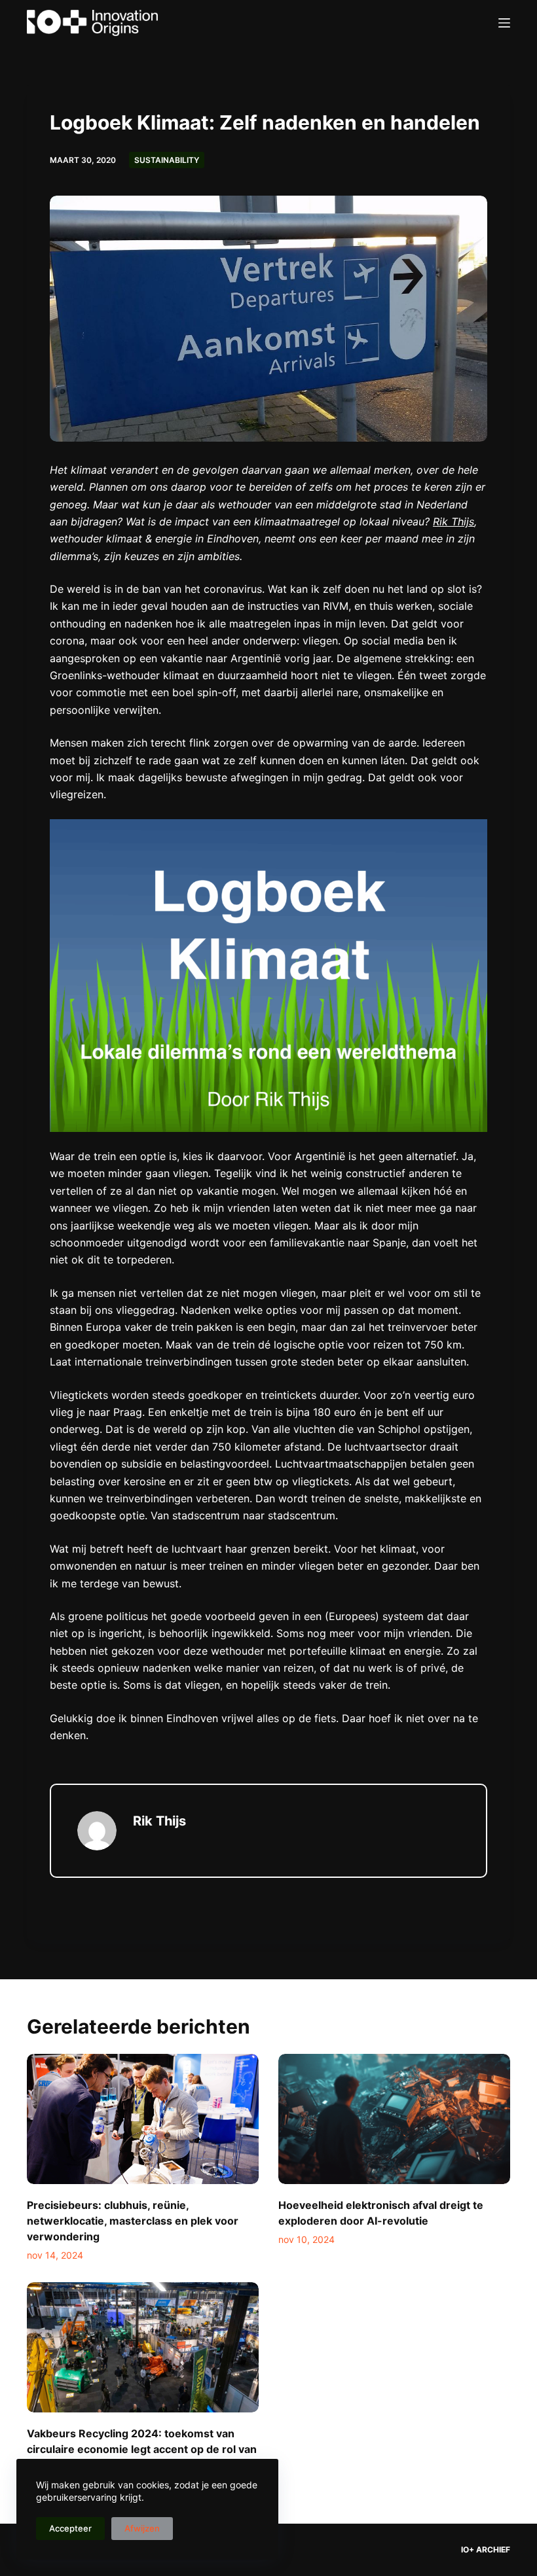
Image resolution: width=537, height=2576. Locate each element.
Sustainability (167, 160)
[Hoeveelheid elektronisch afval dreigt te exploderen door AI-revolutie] (394, 2119)
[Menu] (504, 23)
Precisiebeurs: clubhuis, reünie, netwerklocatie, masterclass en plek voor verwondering (133, 2221)
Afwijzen (142, 2528)
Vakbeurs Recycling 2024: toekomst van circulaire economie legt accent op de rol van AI (142, 2449)
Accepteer (70, 2528)
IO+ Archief (486, 2550)
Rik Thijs (454, 521)
